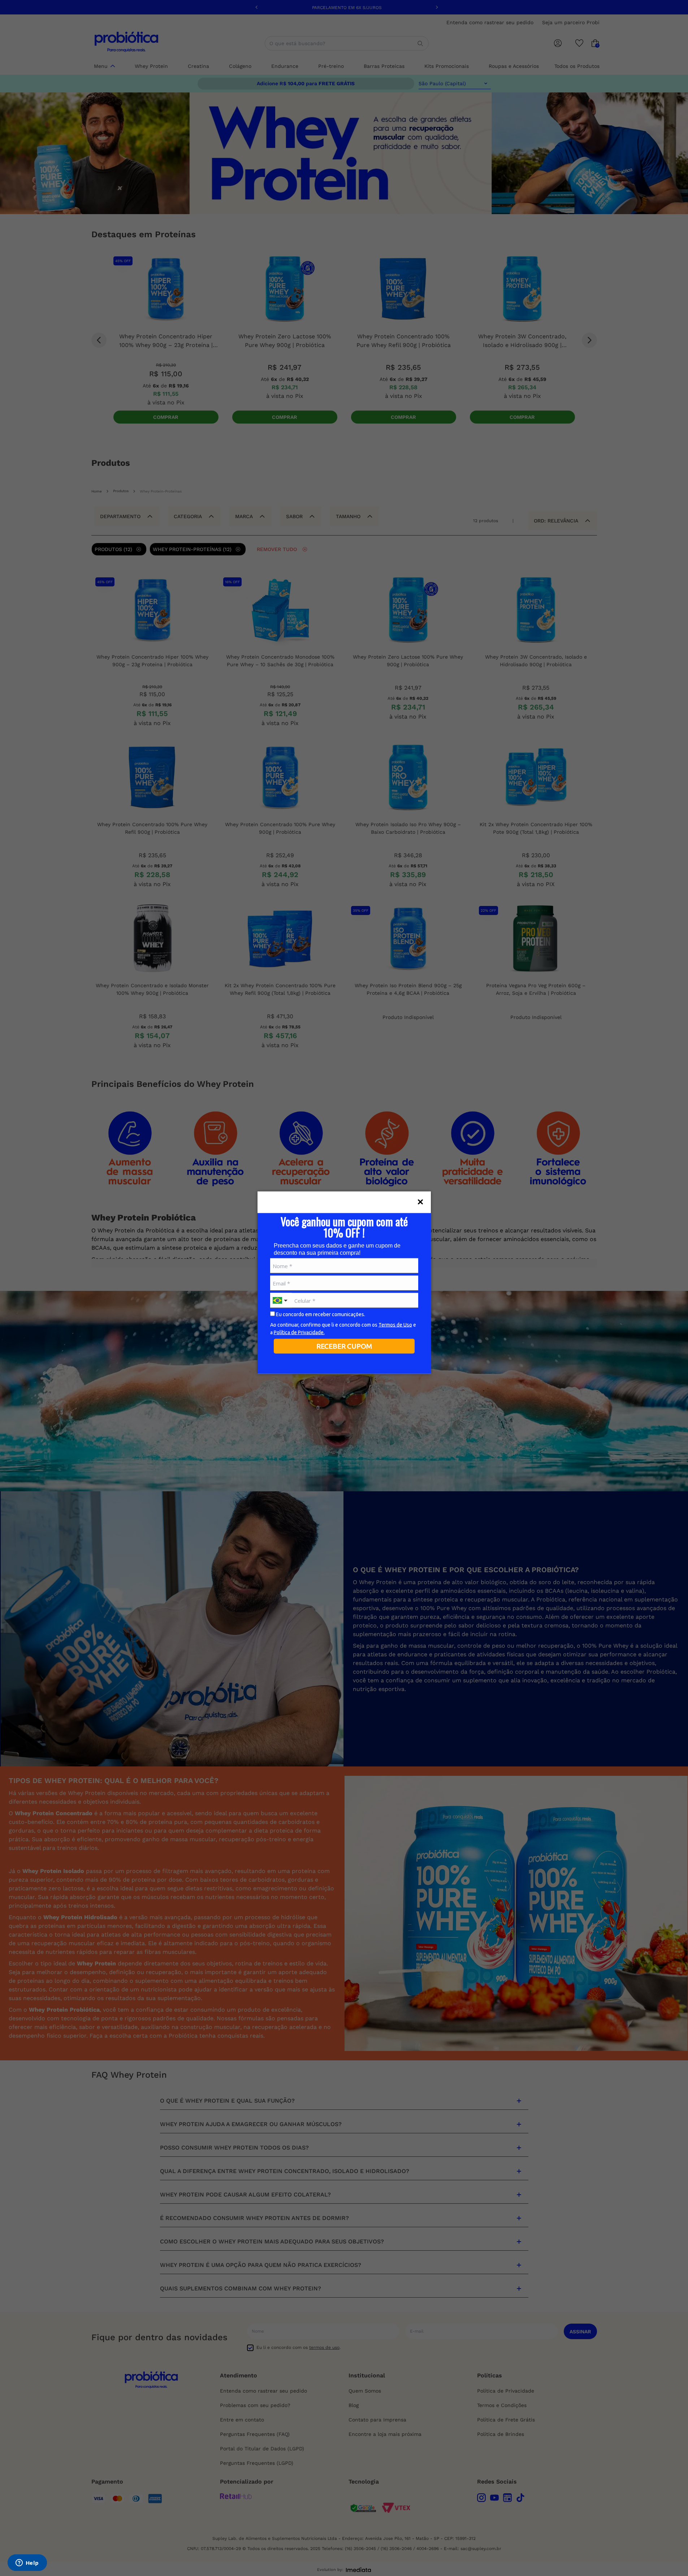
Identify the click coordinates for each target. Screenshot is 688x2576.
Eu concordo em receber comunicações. (320, 1314)
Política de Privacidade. (299, 1332)
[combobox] (281, 1301)
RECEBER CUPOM (344, 1346)
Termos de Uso (395, 1325)
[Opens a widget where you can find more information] (27, 2563)
